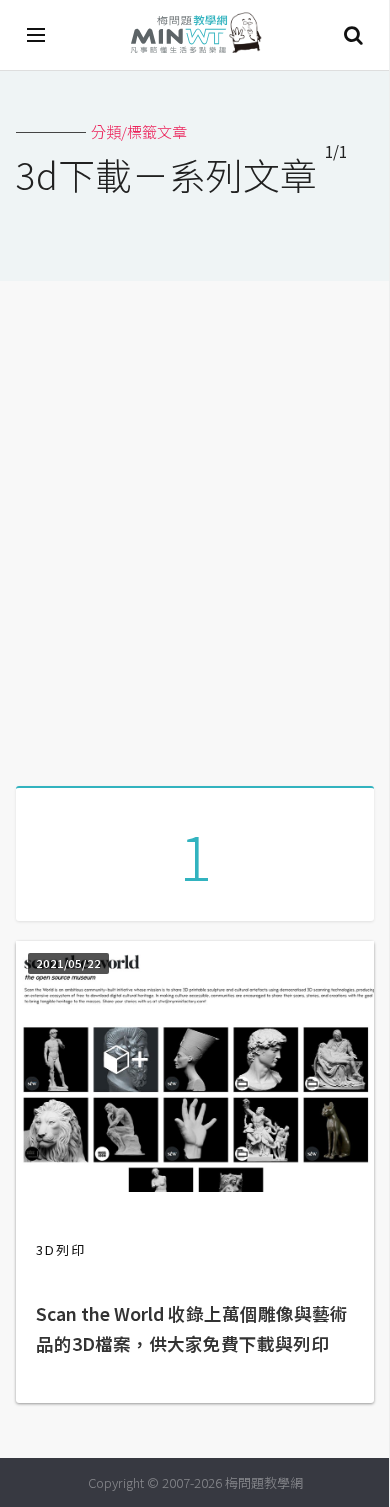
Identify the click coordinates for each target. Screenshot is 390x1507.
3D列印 (61, 1249)
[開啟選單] (37, 35)
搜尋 (353, 35)
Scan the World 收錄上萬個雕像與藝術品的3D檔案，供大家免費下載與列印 (192, 1328)
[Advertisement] (195, 526)
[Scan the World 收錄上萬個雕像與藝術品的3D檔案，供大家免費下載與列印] (195, 1185)
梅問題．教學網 (195, 35)
